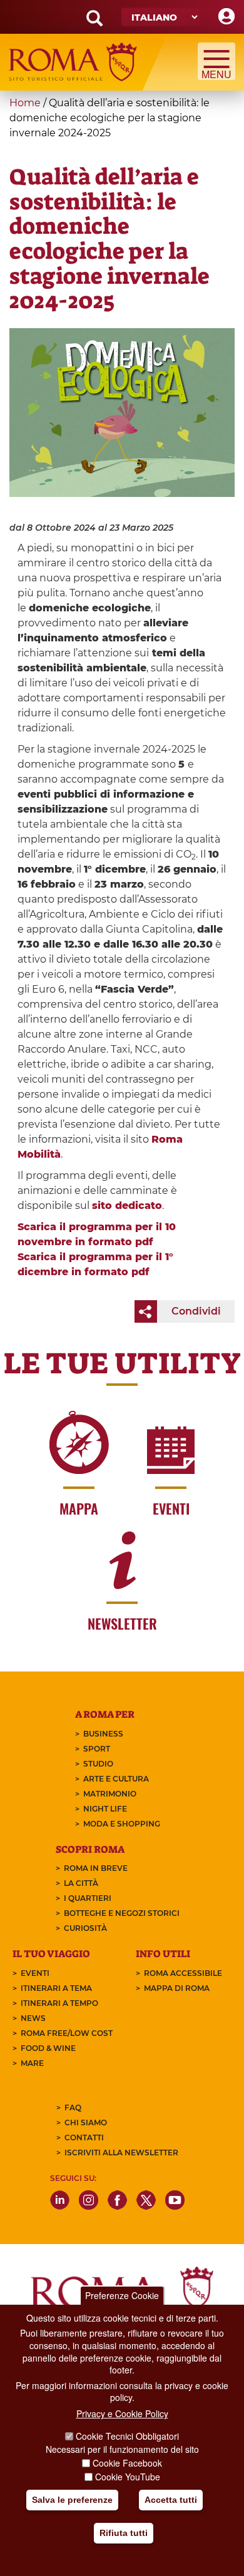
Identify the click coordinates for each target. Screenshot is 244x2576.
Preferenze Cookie (122, 2295)
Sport (97, 1749)
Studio (98, 1764)
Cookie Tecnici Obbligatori (127, 2436)
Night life (105, 1809)
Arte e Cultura (116, 1779)
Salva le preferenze (72, 2500)
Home (25, 103)
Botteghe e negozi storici (122, 1913)
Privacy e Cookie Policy (122, 2413)
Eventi (35, 1973)
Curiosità (85, 1928)
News (33, 2018)
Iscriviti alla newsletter (121, 2153)
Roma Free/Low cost (67, 2033)
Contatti (84, 2137)
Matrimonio (110, 1794)
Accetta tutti (171, 2500)
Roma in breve (96, 1868)
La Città (81, 1883)
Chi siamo (86, 2122)
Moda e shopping (122, 1824)
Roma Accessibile (183, 1973)
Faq (73, 2107)
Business (103, 1734)
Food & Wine (48, 2048)
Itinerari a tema (56, 1988)
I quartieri (88, 1898)
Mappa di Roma (177, 1988)
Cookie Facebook (127, 2463)
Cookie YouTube (128, 2477)
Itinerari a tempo (59, 2003)
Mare (32, 2063)
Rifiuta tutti (124, 2533)
